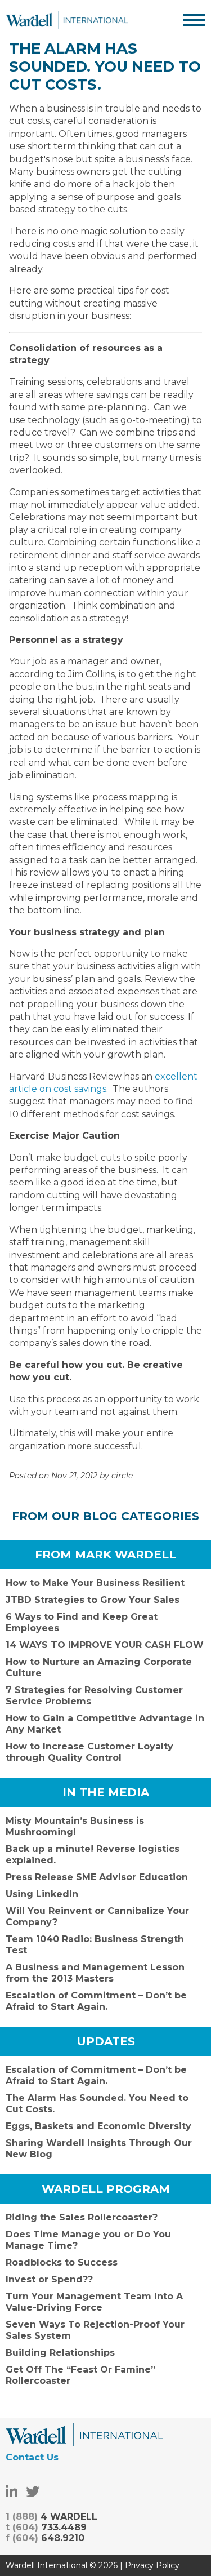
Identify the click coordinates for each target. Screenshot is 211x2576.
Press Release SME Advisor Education (97, 1877)
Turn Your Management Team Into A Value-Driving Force (94, 2302)
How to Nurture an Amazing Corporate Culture (99, 1667)
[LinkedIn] (12, 2492)
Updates (106, 2041)
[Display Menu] (194, 20)
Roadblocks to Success (62, 2262)
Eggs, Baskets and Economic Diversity (98, 2126)
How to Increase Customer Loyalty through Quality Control (89, 1752)
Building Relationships (60, 2353)
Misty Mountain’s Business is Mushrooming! (75, 1826)
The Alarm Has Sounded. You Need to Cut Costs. (97, 2104)
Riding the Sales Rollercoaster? (82, 2217)
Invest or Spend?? (49, 2279)
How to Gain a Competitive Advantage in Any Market (105, 1724)
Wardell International (67, 20)
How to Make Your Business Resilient (95, 1583)
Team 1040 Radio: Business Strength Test (95, 1945)
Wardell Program (106, 2189)
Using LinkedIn (42, 1894)
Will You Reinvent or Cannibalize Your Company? (97, 1917)
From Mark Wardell (105, 1555)
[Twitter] (33, 2492)
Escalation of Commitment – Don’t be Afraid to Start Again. (96, 2001)
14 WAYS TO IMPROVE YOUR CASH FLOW (105, 1645)
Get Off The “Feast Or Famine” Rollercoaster (80, 2375)
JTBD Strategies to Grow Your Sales (93, 1600)
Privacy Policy (152, 2565)
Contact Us (32, 2457)
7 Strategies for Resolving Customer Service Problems (94, 1696)
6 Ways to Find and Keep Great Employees (82, 1622)
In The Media (106, 1792)
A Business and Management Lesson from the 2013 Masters (95, 1973)
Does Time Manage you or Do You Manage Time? (88, 2240)
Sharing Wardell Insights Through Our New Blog (99, 2149)
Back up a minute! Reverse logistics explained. (93, 1855)
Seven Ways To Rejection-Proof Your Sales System (95, 2330)
